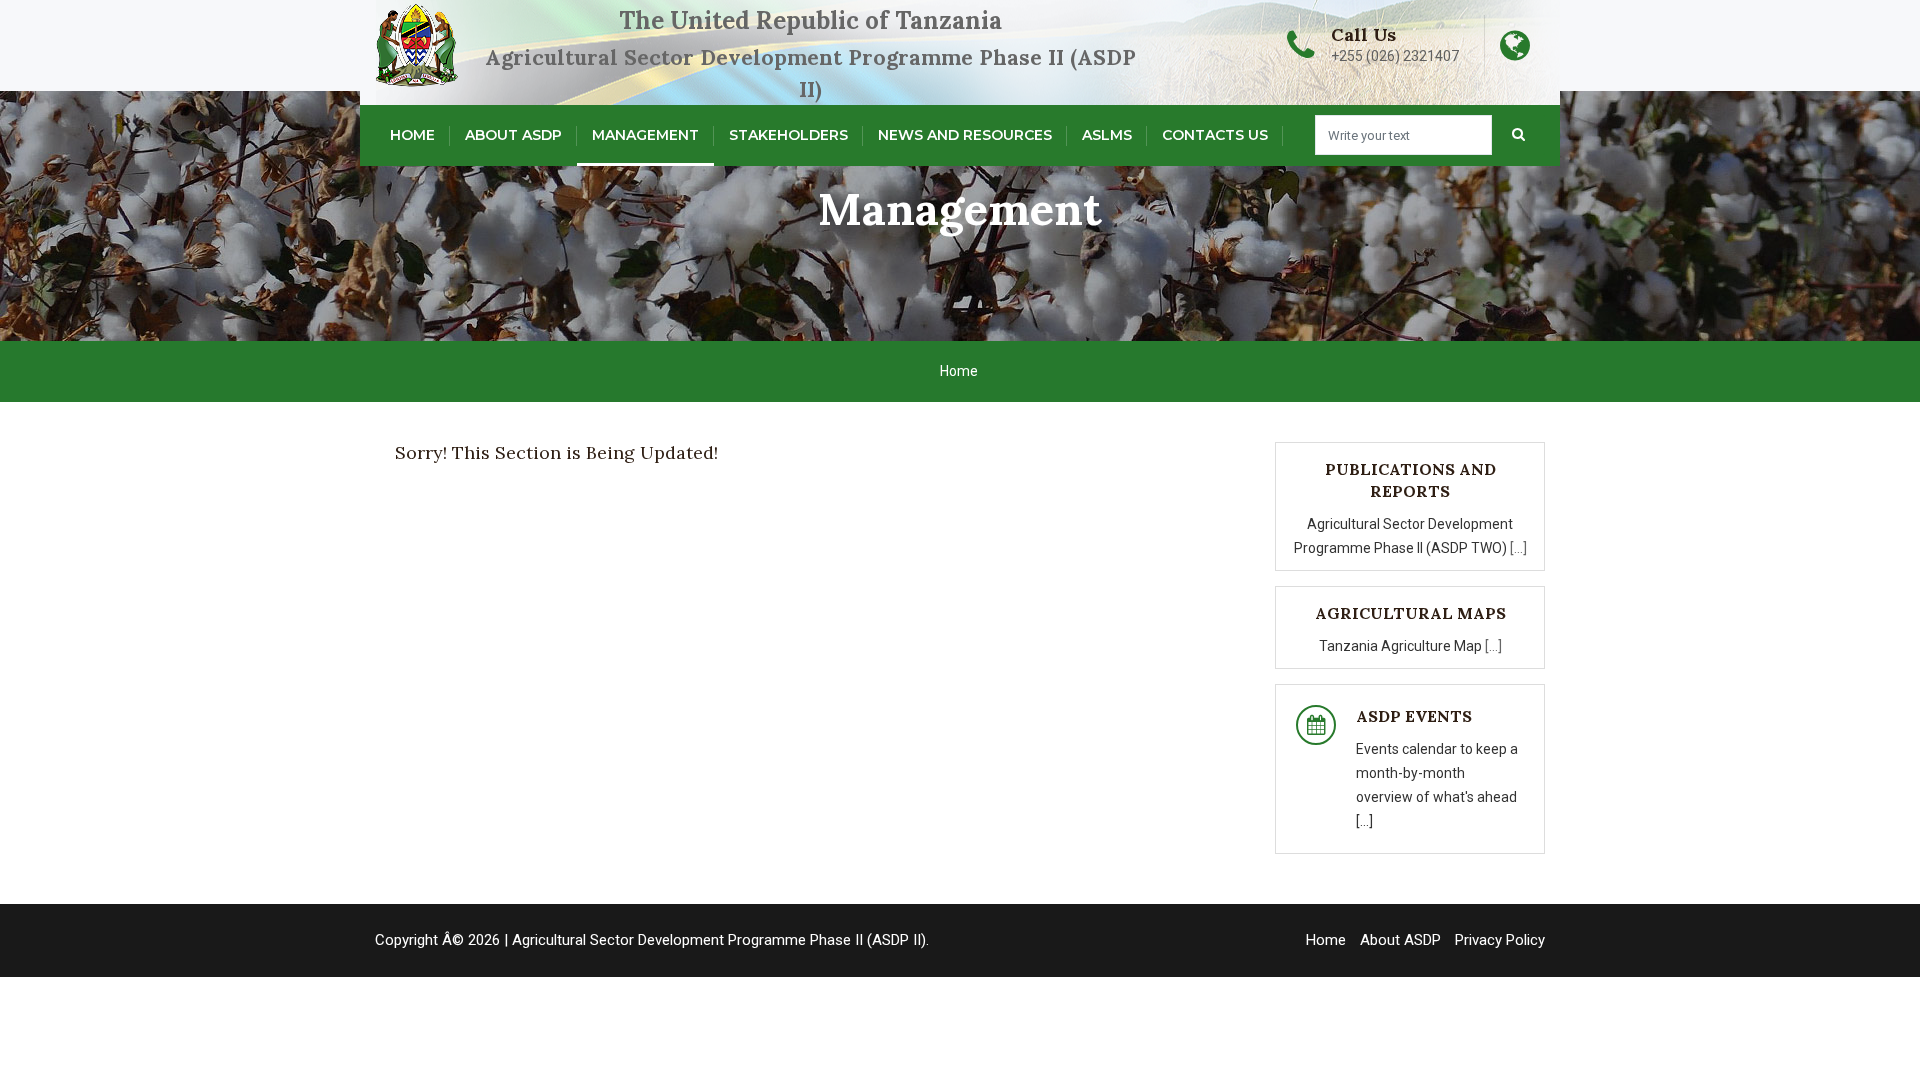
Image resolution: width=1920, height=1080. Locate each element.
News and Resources (965, 135)
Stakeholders (788, 135)
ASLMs (1107, 135)
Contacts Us (1215, 135)
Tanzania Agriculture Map (1402, 646)
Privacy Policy (1500, 940)
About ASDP (513, 135)
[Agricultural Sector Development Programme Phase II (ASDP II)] (495, 45)
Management (645, 135)
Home (412, 135)
